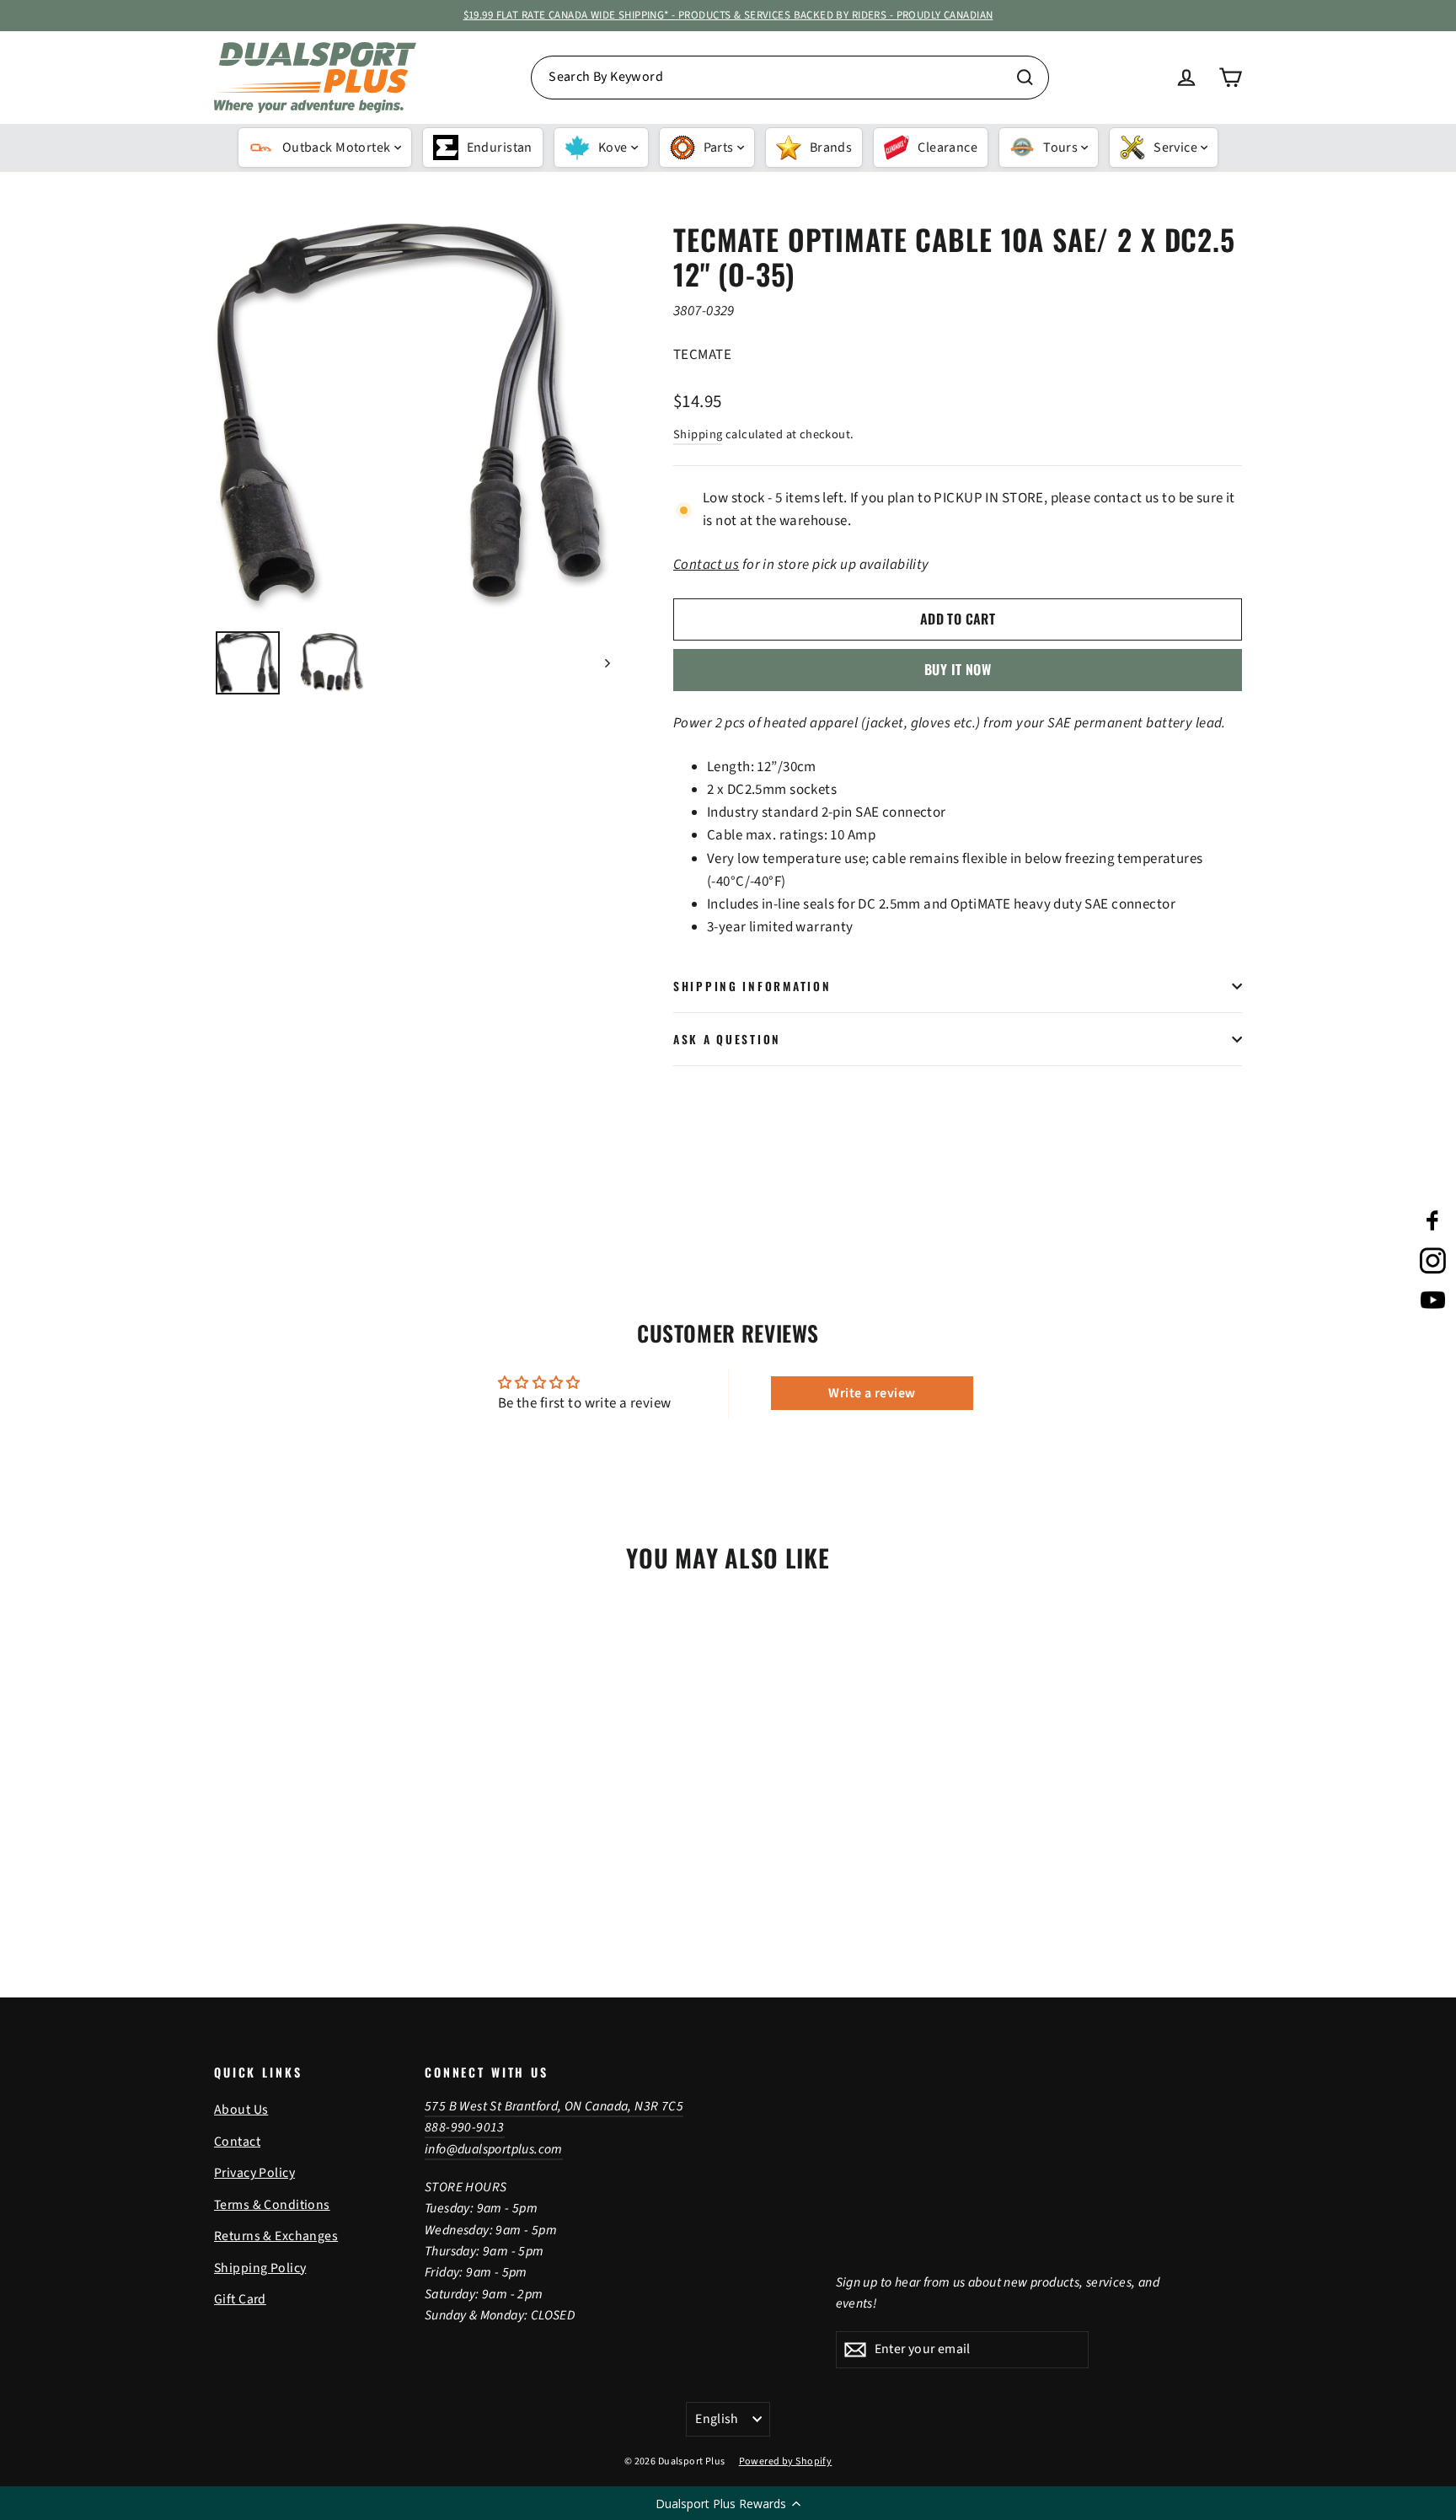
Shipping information (752, 986)
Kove (613, 147)
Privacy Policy (254, 2173)
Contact (237, 2142)
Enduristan (500, 147)
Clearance (947, 147)
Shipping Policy (260, 2268)
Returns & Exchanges (276, 2236)
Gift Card (240, 2299)
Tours (1060, 147)
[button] (728, 2503)
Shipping (698, 434)
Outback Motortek (337, 147)
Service (1175, 147)
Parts (719, 147)
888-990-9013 (465, 2127)
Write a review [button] (872, 1393)
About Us (241, 2110)
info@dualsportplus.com (494, 2149)
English (717, 2419)
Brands (831, 147)
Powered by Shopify (786, 2461)
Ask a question (727, 1039)
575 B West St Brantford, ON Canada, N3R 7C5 (554, 2106)
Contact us (706, 565)
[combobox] (790, 78)
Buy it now (958, 669)
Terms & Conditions (272, 2205)
